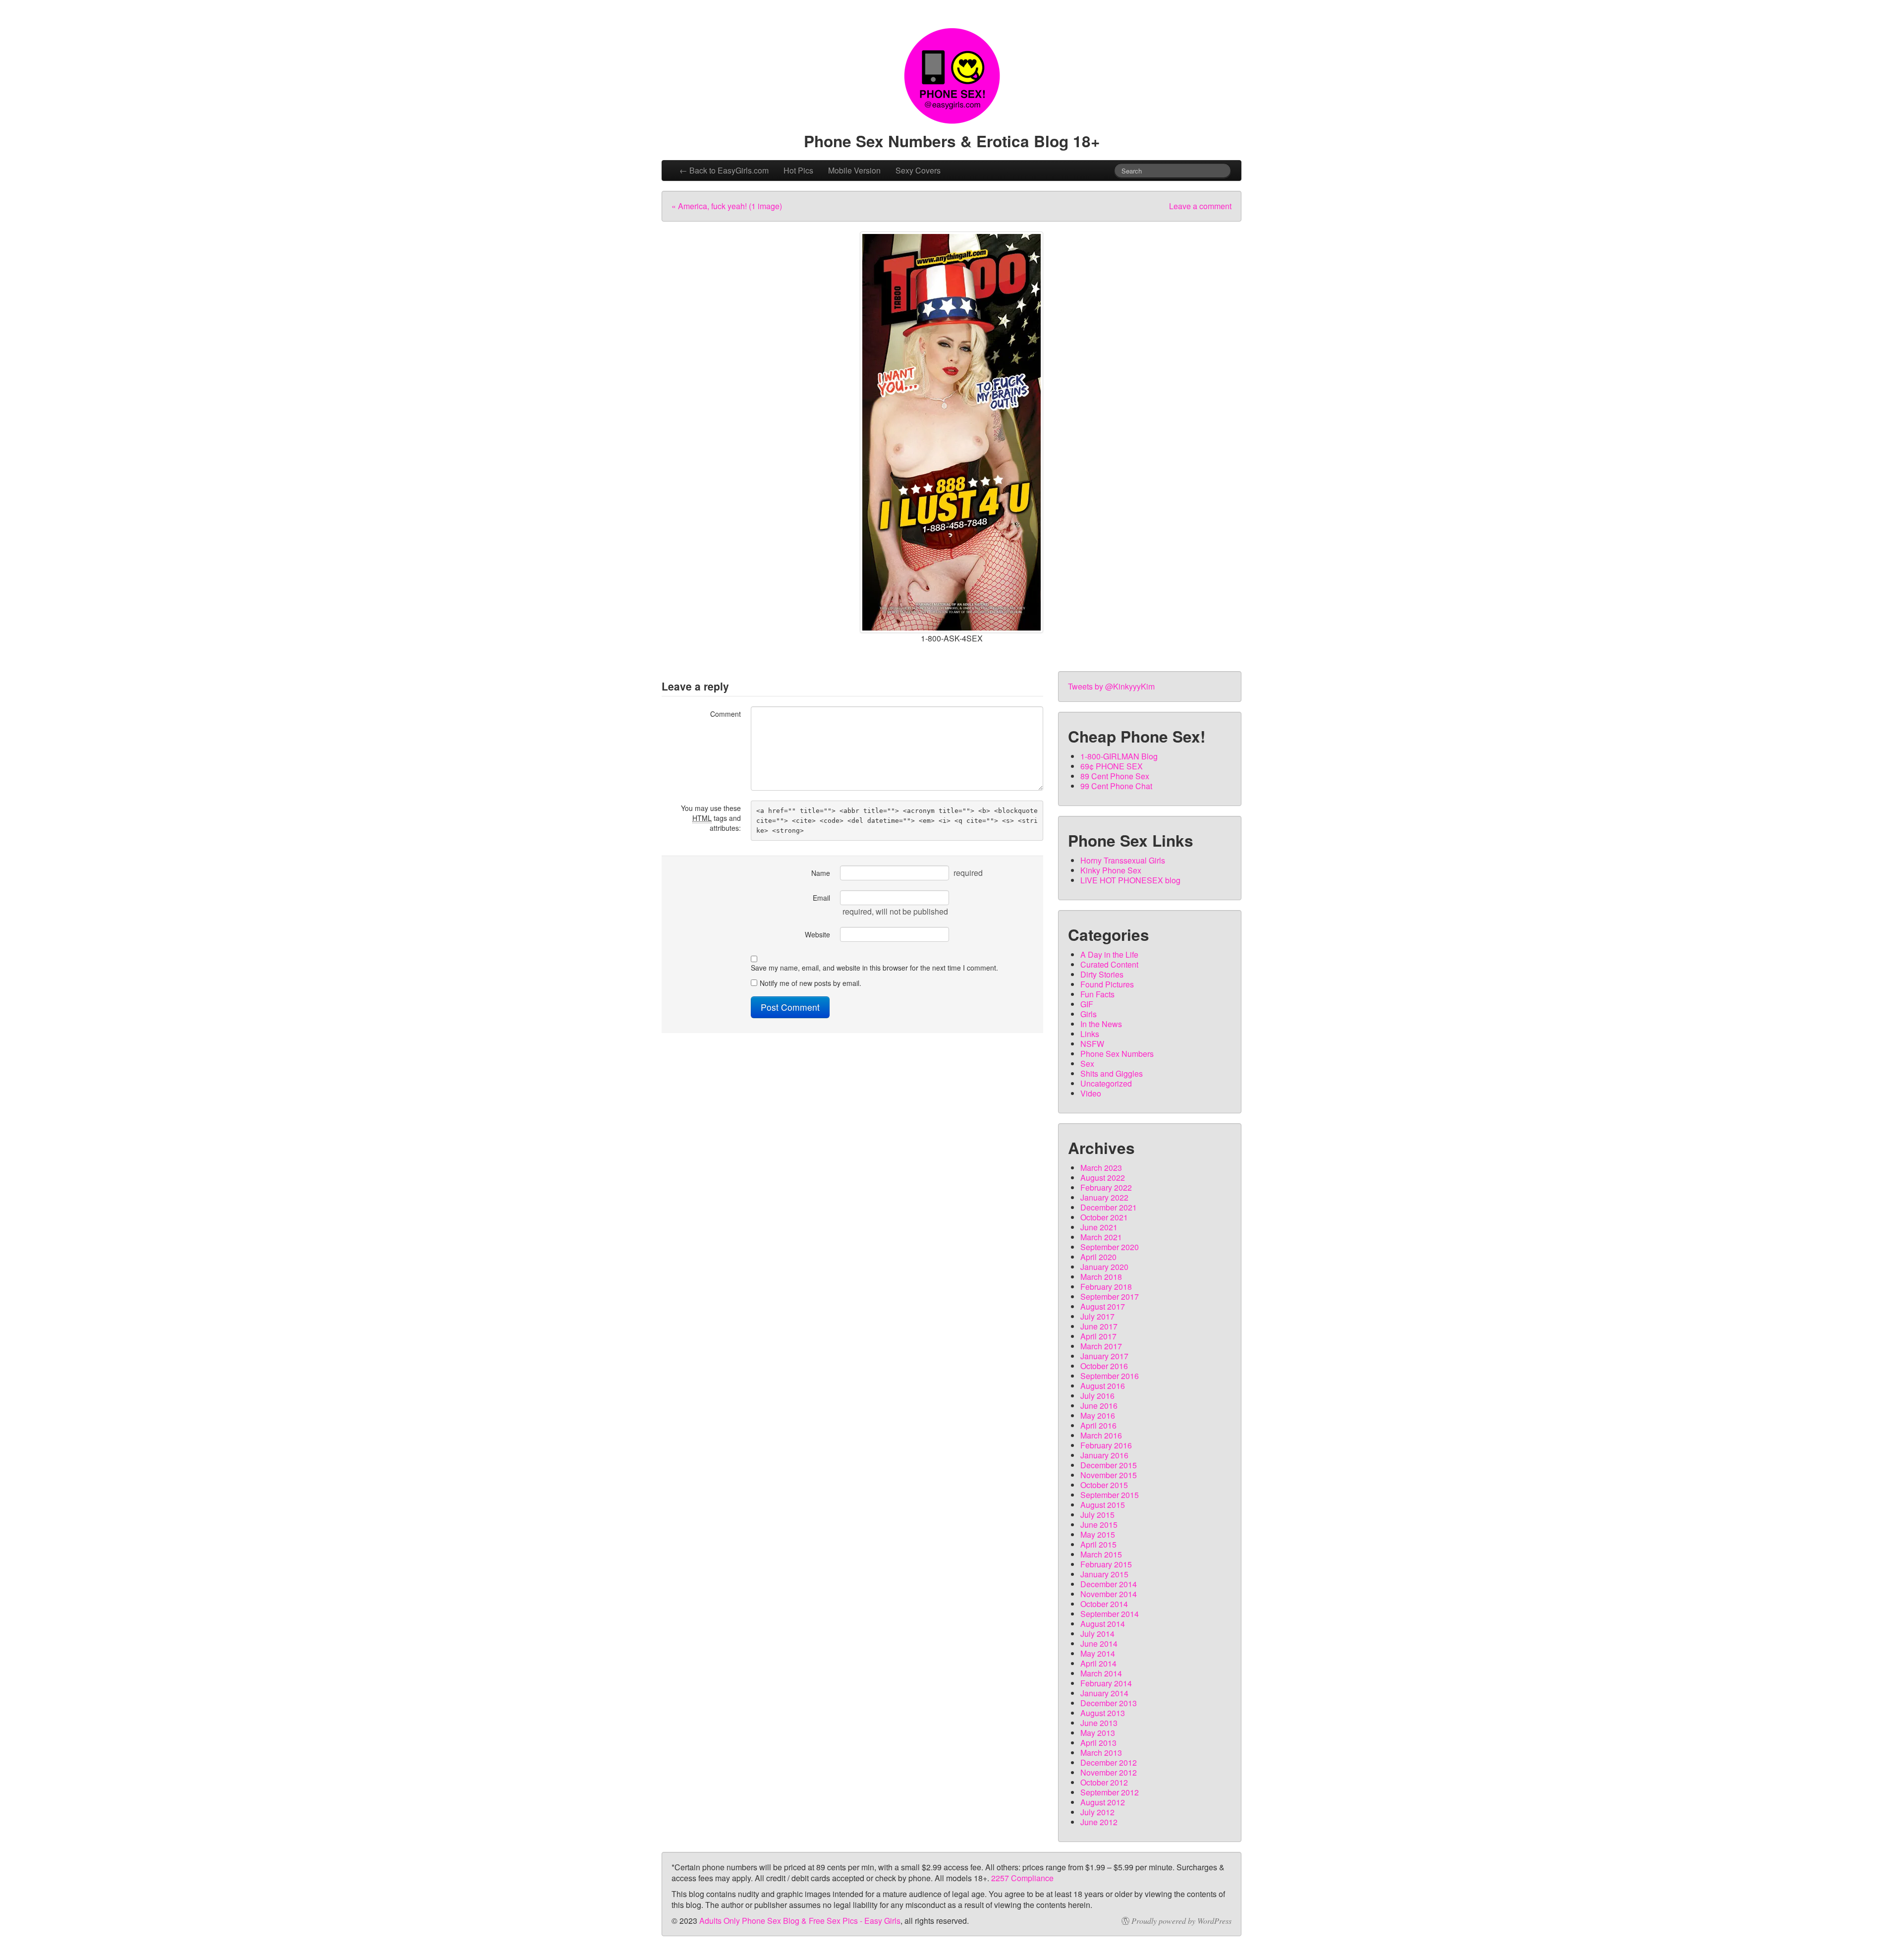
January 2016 (1104, 1455)
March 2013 (1101, 1753)
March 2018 (1101, 1277)
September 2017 (1110, 1297)
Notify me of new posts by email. (811, 983)
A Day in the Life (1109, 954)
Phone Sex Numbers (1117, 1054)
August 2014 (1103, 1624)
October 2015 (1104, 1485)
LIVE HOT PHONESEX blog (1130, 880)
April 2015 (1098, 1544)
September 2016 (1110, 1376)
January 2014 (1104, 1693)
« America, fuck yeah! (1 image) (727, 206)
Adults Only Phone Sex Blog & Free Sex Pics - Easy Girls (800, 1921)
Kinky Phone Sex (1111, 870)
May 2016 (1098, 1415)
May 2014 (1098, 1653)
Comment (726, 714)
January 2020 (1104, 1267)
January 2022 (1104, 1197)
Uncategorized (1106, 1083)
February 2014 (1106, 1683)
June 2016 (1099, 1406)
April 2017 (1098, 1336)
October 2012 (1104, 1782)
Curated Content (1109, 964)
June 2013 (1099, 1723)
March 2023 (1101, 1168)
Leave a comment (1200, 206)
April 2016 (1098, 1425)
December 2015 (1109, 1465)
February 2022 (1106, 1187)
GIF (1087, 1004)
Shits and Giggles (1112, 1073)
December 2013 (1109, 1703)
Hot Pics (798, 170)
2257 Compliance (1022, 1878)
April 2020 (1098, 1257)
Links (1090, 1034)
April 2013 (1098, 1743)
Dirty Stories (1102, 974)
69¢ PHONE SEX (1112, 766)
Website (817, 934)
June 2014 (1099, 1643)
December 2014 (1109, 1584)
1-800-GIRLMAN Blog (1119, 756)
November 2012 (1109, 1772)
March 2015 (1101, 1554)
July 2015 (1097, 1515)
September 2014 (1110, 1614)
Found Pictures (1107, 984)
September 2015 (1110, 1495)
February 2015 (1106, 1564)
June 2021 (1099, 1227)
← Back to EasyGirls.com (724, 170)
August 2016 (1103, 1386)
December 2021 (1109, 1207)
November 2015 (1109, 1475)
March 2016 (1101, 1435)
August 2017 (1103, 1306)
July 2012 (1097, 1812)
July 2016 (1097, 1396)
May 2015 (1098, 1534)
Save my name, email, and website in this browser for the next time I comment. (874, 968)
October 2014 (1104, 1604)
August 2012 (1103, 1802)
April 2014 (1098, 1663)
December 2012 (1109, 1762)
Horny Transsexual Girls (1123, 860)
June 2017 (1099, 1326)
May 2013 (1098, 1733)
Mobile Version (854, 170)
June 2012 (1099, 1822)
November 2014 (1109, 1594)
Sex (1087, 1064)
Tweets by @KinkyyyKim (1111, 686)
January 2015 (1104, 1574)
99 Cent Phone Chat (1116, 786)
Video (1091, 1093)
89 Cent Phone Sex (1115, 776)
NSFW (1092, 1044)
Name (821, 873)
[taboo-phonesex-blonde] (951, 432)
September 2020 (1110, 1247)
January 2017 (1104, 1356)
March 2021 (1101, 1237)
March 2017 (1101, 1346)
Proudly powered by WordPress (1181, 1921)
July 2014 (1097, 1634)
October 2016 (1104, 1366)
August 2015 (1103, 1505)
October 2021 (1104, 1217)
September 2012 (1110, 1792)
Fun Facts (1097, 994)
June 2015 (1099, 1525)
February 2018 (1106, 1287)
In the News (1101, 1024)
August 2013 (1103, 1713)
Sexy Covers (918, 170)
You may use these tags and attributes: (711, 818)
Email (821, 898)
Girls (1089, 1014)
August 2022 (1103, 1178)
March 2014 (1101, 1673)
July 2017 (1097, 1316)
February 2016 (1106, 1445)
